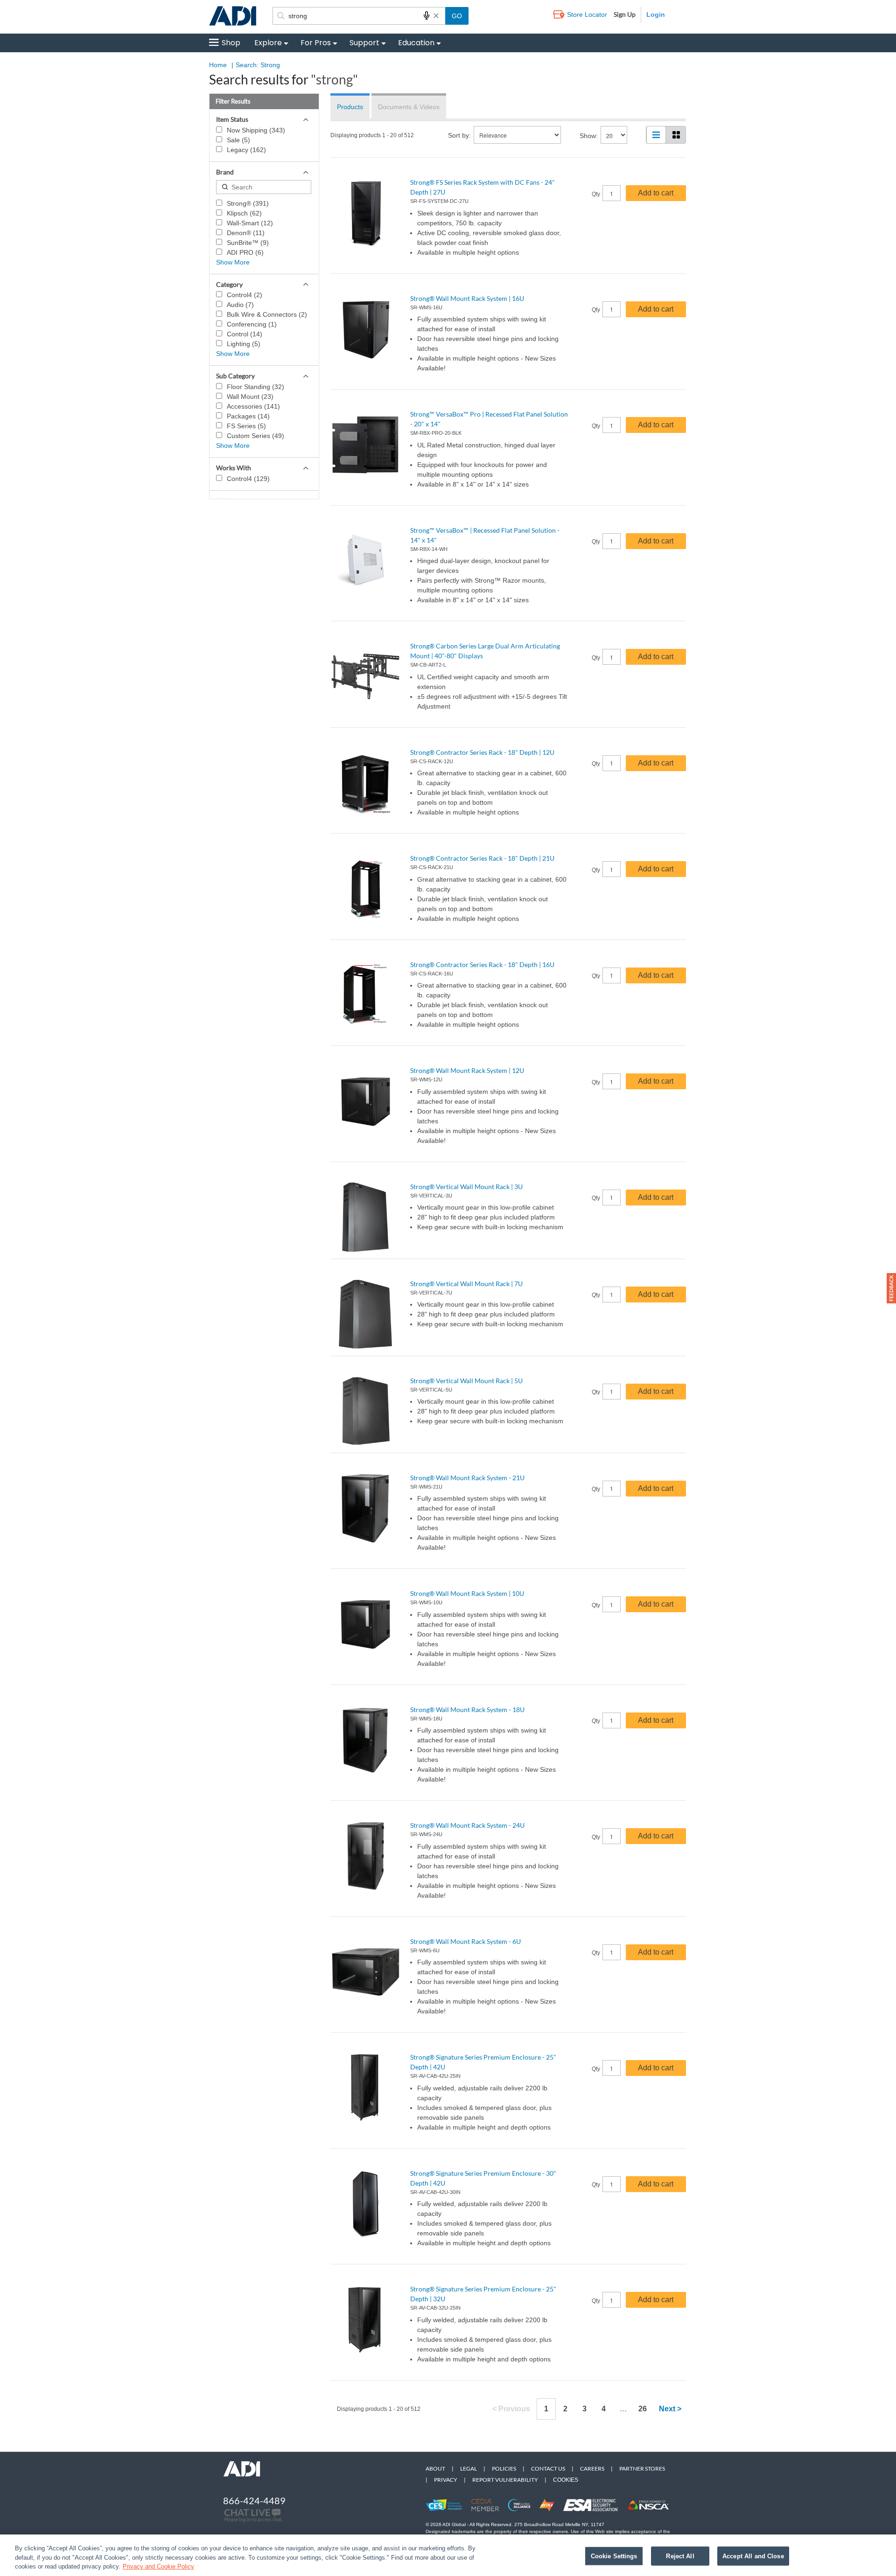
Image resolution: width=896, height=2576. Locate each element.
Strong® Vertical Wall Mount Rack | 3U (466, 1187)
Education (416, 43)
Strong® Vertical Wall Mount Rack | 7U (466, 1284)
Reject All (680, 2556)
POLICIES (504, 2468)
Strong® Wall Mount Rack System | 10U (467, 1593)
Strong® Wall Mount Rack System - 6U (465, 1941)
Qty (596, 194)
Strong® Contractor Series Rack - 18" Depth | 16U (482, 964)
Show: (589, 136)
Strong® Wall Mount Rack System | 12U (467, 1070)
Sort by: (459, 135)
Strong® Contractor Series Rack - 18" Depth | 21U (482, 858)
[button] (891, 1288)
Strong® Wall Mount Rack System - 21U (467, 1478)
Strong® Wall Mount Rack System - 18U (467, 1709)
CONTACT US (548, 2468)
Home (218, 65)
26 (643, 2409)
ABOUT (435, 2468)
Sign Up (625, 14)
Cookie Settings (614, 2556)
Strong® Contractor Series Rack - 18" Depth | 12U (482, 752)
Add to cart (656, 193)
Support (364, 43)
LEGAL (469, 2468)
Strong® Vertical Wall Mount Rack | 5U (466, 1381)
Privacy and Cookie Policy (158, 2566)
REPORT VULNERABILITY (505, 2480)
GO (457, 16)
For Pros (316, 43)
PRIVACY (446, 2480)
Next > (670, 2409)
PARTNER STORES (642, 2468)
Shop (231, 43)
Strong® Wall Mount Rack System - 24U (467, 1825)
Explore (268, 43)
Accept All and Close (753, 2556)
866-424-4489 (254, 2500)
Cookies (566, 2480)
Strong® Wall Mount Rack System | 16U (467, 298)
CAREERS (592, 2468)
